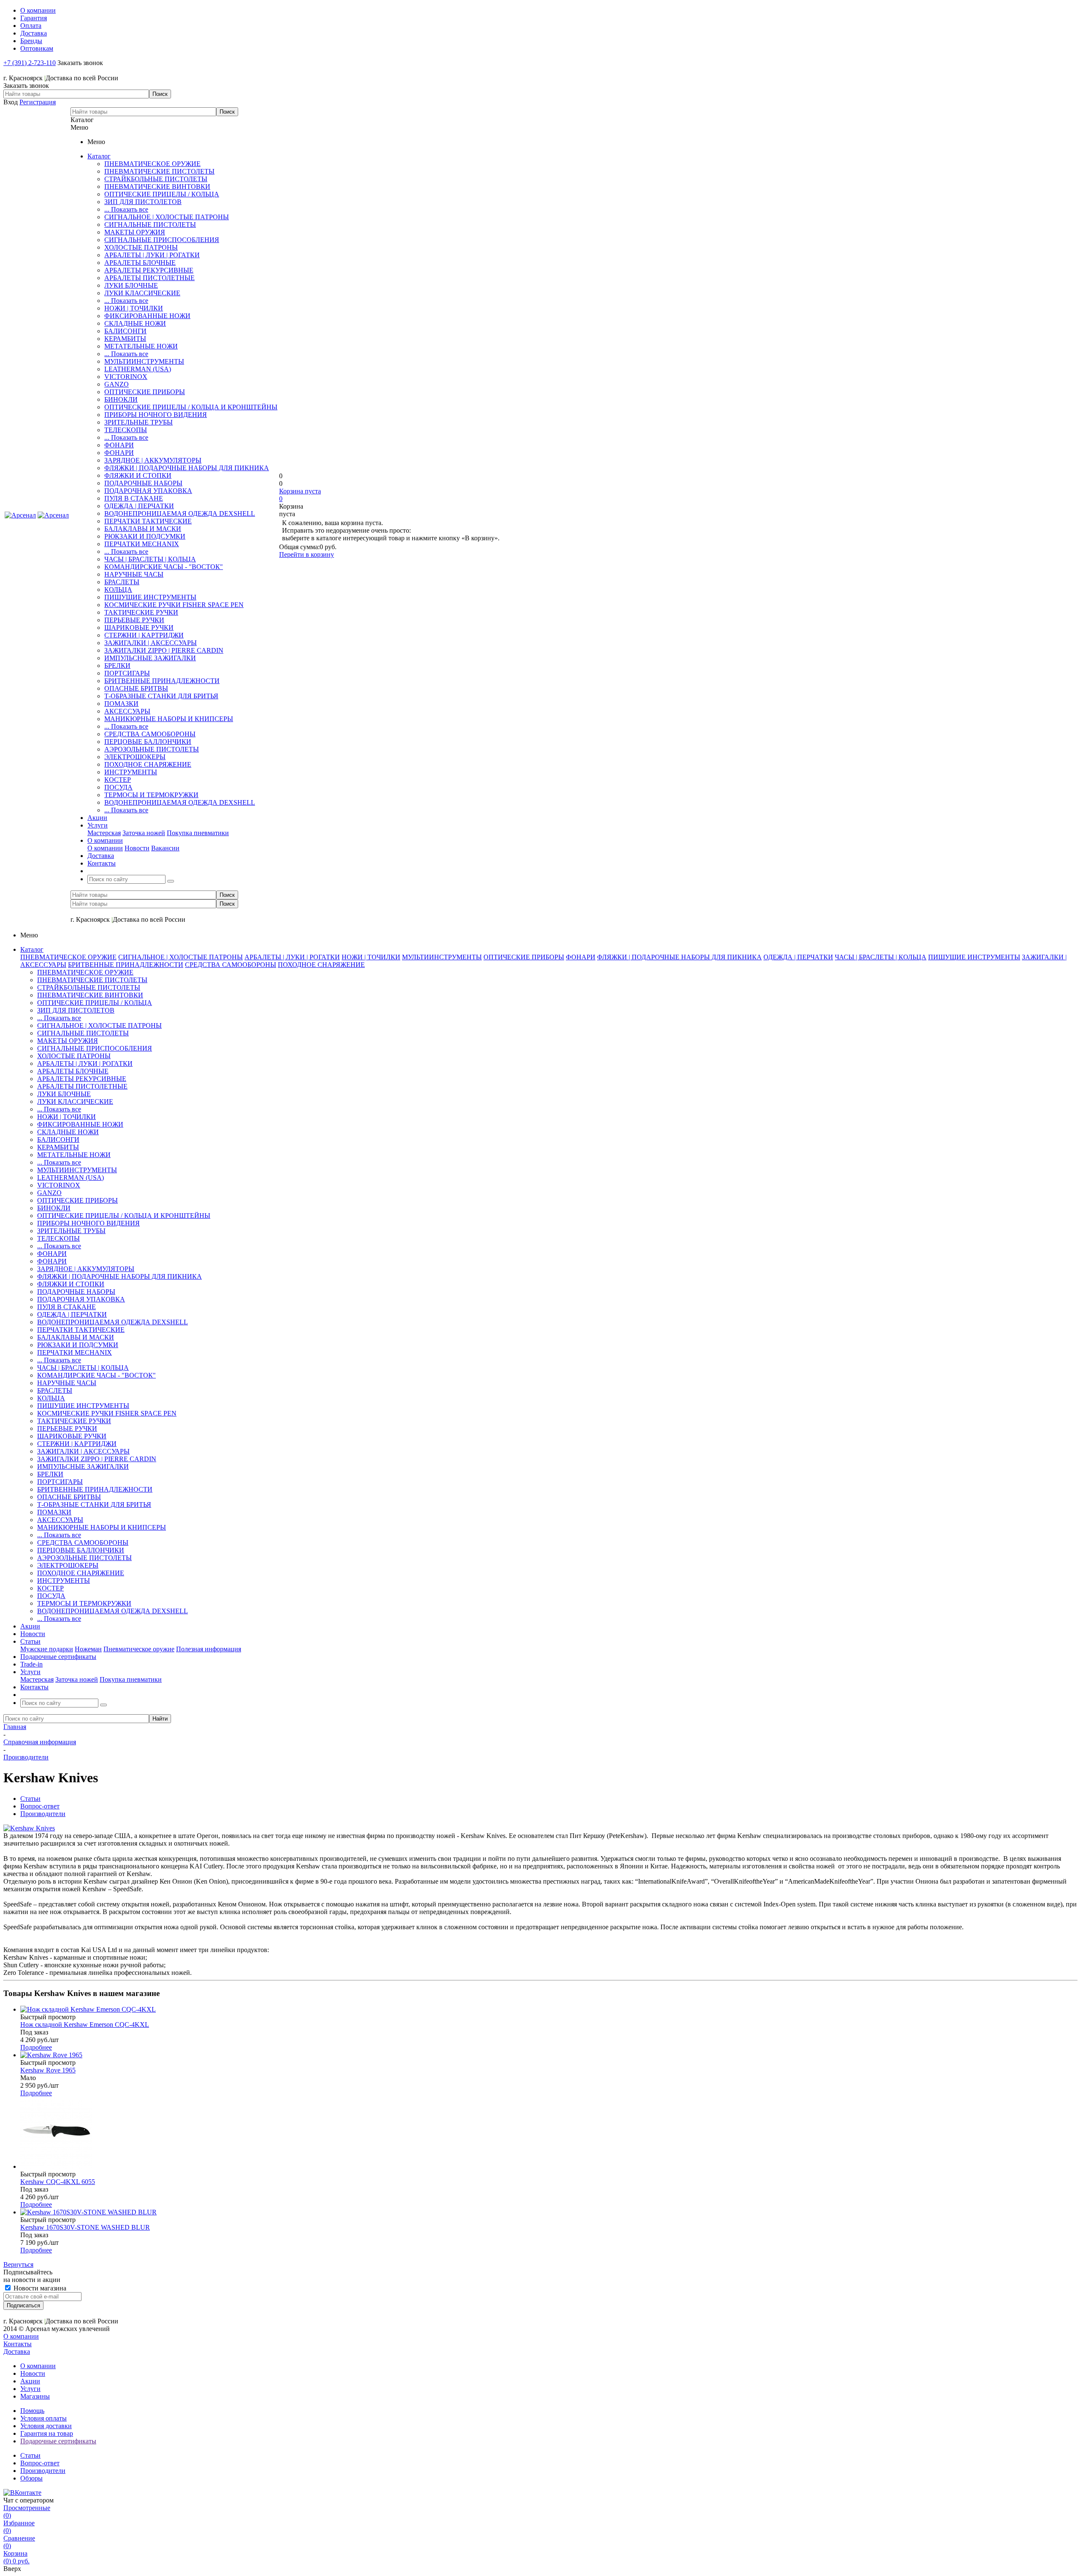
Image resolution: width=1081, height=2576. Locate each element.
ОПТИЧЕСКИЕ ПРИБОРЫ (145, 392)
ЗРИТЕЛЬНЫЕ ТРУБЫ (139, 422)
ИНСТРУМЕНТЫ (131, 772)
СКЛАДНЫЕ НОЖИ (135, 323)
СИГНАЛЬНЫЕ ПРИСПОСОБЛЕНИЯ (162, 240)
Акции (30, 2381)
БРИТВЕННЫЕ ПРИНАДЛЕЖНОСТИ (162, 681)
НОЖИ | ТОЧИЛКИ (134, 308)
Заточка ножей (144, 833)
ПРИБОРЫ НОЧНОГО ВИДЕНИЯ (156, 415)
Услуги (30, 2389)
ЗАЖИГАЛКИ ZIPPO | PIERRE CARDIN (164, 650)
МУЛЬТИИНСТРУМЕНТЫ (144, 361)
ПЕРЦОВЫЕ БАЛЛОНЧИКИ (148, 742)
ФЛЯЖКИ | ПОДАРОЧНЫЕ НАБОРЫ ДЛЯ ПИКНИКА (187, 468)
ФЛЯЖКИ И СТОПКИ (138, 475)
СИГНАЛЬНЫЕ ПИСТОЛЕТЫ (150, 225)
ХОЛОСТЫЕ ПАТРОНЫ (141, 247)
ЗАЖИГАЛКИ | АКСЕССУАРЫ (151, 643)
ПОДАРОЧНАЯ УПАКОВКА (148, 491)
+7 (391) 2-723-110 (30, 63)
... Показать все (126, 209)
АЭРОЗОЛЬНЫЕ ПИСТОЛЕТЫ (152, 749)
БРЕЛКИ (117, 666)
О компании (105, 848)
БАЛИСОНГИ (125, 331)
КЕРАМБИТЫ (125, 339)
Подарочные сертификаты (58, 2441)
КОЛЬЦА (118, 590)
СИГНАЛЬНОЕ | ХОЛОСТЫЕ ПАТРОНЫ (167, 217)
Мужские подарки (47, 1649)
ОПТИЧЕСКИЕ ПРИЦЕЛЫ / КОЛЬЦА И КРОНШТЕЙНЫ (191, 407)
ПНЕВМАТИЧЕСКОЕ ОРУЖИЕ (152, 164)
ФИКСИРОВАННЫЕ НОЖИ (147, 316)
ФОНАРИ (119, 445)
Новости (137, 848)
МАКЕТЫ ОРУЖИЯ (135, 232)
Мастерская (104, 833)
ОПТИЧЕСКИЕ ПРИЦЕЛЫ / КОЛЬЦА (162, 194)
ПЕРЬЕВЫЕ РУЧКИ (134, 620)
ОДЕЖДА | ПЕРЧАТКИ (139, 506)
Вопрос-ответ (40, 2463)
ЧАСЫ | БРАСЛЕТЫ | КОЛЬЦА (150, 559)
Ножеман (88, 1649)
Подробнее (36, 2047)
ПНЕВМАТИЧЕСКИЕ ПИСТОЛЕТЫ (159, 171)
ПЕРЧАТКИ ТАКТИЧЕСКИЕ (148, 521)
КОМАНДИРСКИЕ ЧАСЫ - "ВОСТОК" (164, 567)
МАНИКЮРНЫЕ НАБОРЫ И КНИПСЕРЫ (169, 719)
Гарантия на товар (47, 2433)
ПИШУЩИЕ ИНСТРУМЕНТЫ (150, 597)
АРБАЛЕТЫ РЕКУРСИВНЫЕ (149, 270)
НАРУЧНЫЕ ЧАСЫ (134, 574)
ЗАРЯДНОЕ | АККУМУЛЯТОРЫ (153, 460)
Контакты (18, 2344)
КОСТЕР (118, 780)
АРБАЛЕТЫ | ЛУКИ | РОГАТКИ (152, 255)
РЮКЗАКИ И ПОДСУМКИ (145, 536)
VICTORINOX (126, 377)
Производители (43, 2471)
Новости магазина (39, 2288)
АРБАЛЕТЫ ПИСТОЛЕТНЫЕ (149, 278)
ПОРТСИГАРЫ (127, 673)
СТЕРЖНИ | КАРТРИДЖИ (144, 635)
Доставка (17, 2351)
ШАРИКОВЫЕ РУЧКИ (139, 628)
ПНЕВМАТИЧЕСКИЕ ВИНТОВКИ (157, 187)
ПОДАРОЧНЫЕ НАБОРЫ (143, 483)
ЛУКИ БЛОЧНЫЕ (131, 285)
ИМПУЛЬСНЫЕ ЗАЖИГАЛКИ (150, 658)
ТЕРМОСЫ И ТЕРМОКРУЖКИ (151, 795)
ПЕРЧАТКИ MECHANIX (142, 544)
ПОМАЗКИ (121, 704)
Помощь (32, 2411)
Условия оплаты (43, 2418)
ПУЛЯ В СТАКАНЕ (134, 498)
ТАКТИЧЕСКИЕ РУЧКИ (141, 612)
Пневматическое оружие (139, 1649)
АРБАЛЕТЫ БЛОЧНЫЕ (140, 263)
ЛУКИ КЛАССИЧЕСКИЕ (142, 293)
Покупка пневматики (198, 833)
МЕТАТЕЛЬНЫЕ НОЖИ (141, 346)
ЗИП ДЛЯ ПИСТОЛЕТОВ (143, 202)
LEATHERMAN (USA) (138, 369)
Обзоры (31, 2478)
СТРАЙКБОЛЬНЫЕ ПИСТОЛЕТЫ (156, 179)
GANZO (117, 384)
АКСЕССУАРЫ (127, 711)
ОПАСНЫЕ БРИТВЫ (136, 688)
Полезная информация (209, 1649)
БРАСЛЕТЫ (122, 582)
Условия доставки (46, 2426)
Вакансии (165, 848)
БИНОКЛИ (121, 399)
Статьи (30, 2455)
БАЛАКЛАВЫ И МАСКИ (143, 529)
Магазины (35, 2396)
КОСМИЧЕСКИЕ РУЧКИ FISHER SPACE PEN (174, 605)
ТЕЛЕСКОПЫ (126, 430)
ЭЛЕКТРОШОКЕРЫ (135, 757)
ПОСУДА (118, 787)
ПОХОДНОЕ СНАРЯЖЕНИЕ (148, 764)
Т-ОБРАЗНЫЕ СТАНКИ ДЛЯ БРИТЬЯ (161, 696)
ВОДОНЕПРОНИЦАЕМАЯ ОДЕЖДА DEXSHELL (180, 513)
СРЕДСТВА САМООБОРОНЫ (150, 734)
